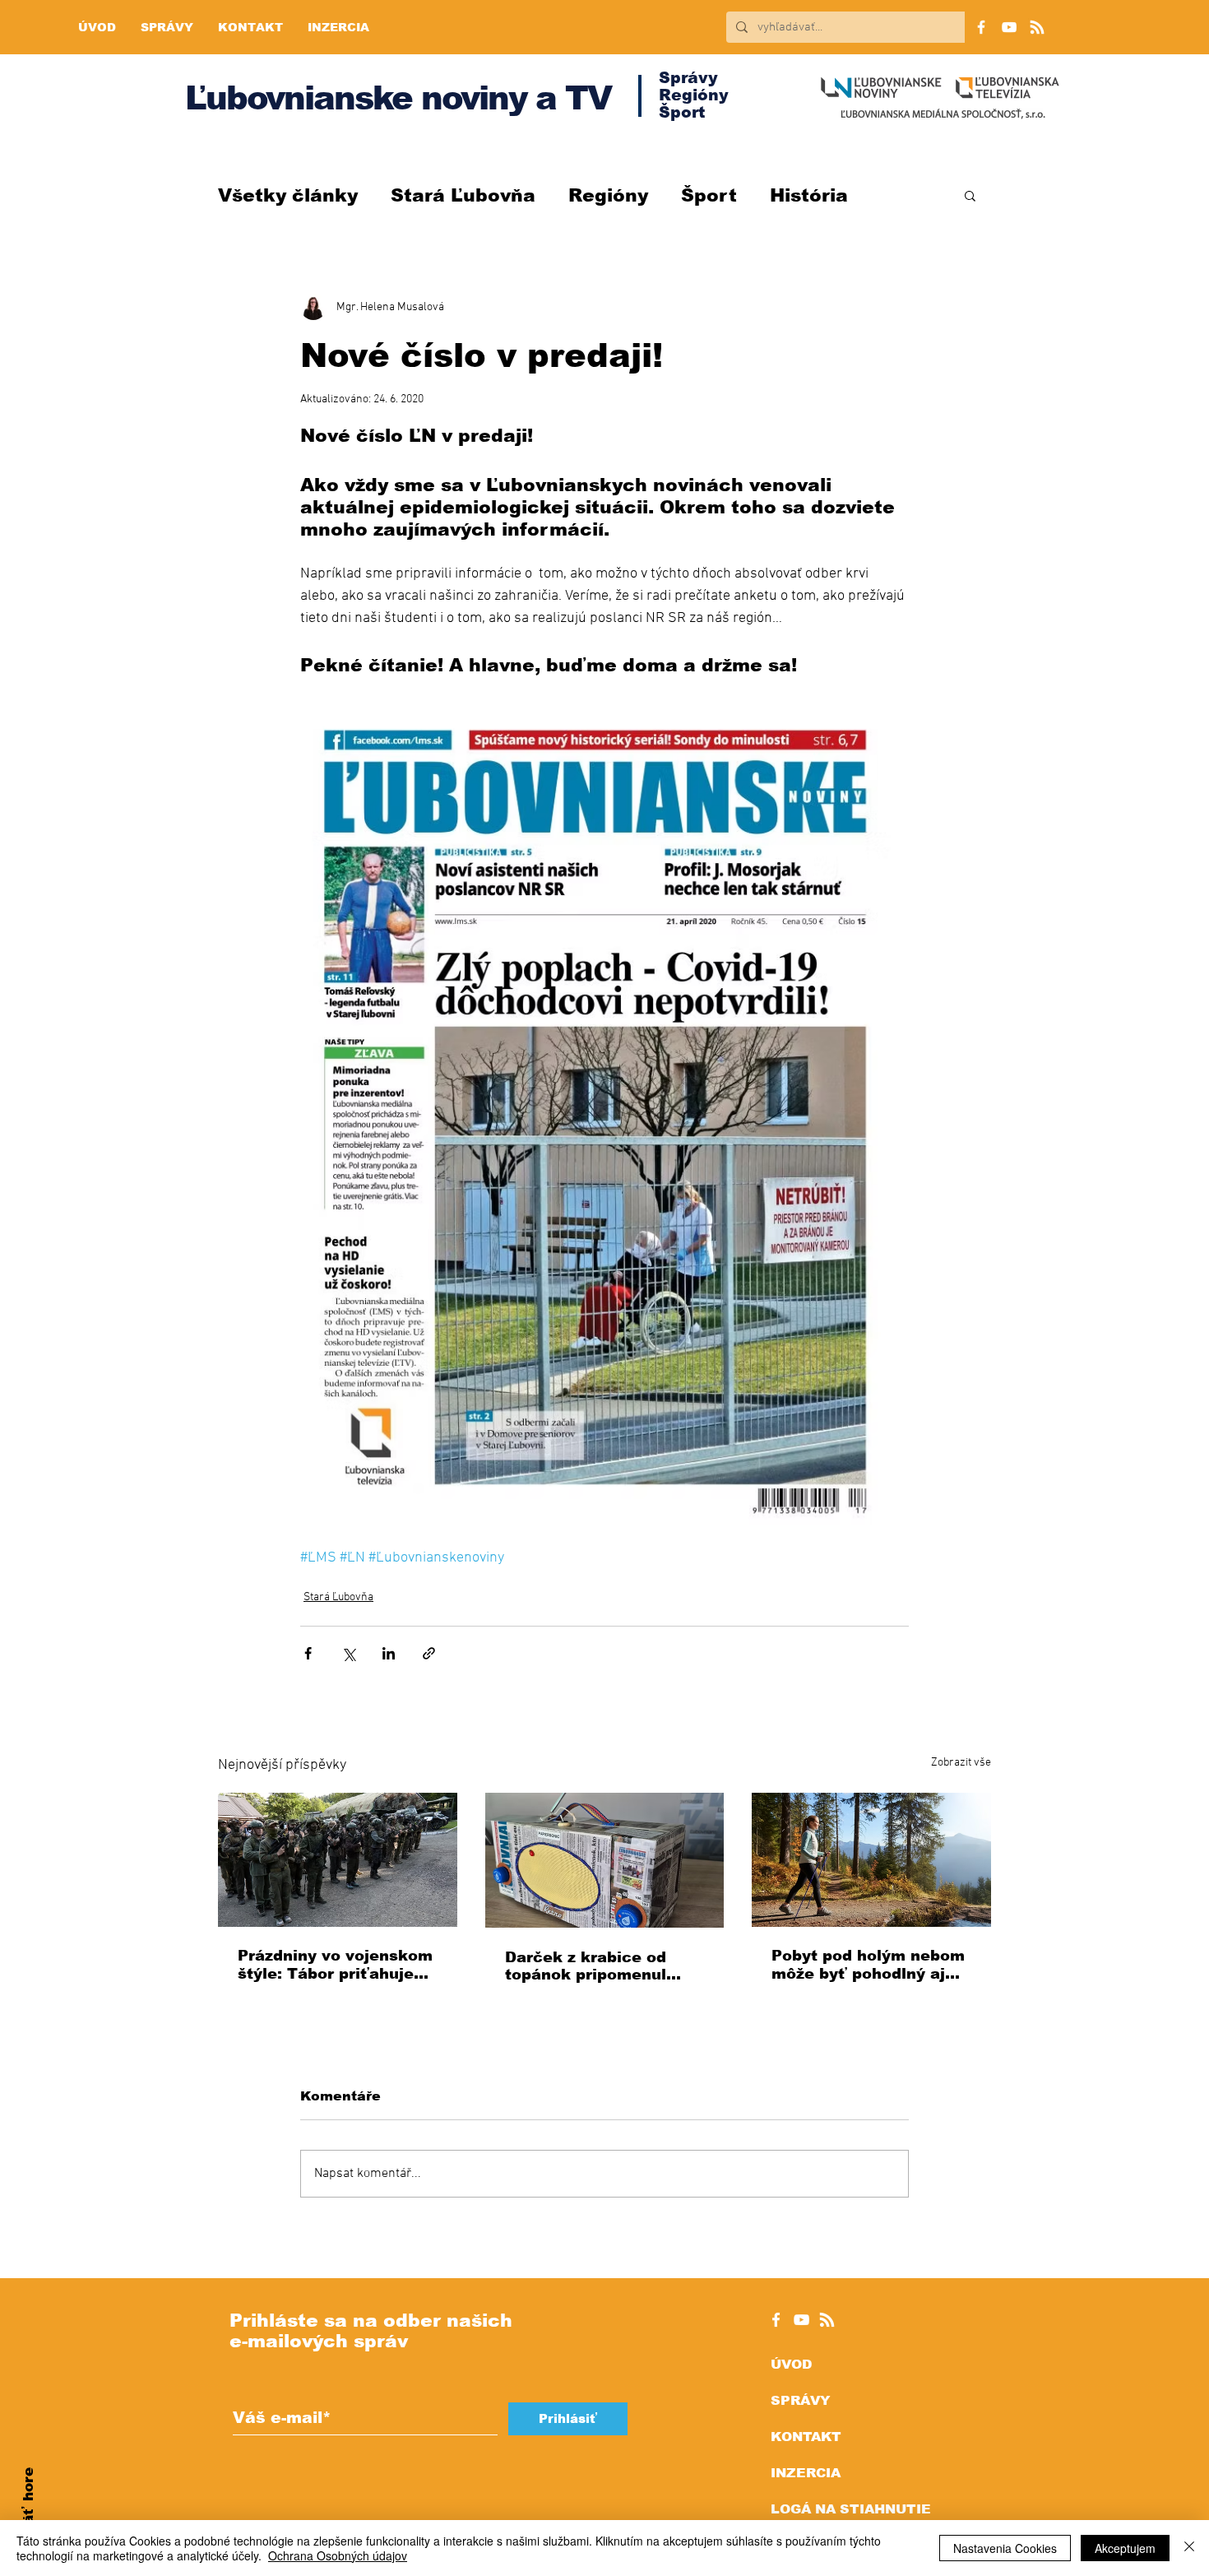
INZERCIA (806, 2473)
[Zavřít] (1189, 2548)
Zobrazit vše (961, 1763)
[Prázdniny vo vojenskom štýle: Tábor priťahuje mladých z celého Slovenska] (338, 1860)
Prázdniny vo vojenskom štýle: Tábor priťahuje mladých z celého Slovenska (335, 1965)
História (809, 195)
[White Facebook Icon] (776, 2320)
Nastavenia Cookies (1005, 2548)
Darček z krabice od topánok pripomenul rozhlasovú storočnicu (594, 1966)
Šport (709, 195)
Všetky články (288, 195)
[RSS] (1037, 27)
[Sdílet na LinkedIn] (389, 1653)
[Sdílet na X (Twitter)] (348, 1653)
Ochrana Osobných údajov (338, 2555)
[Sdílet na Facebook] (308, 1653)
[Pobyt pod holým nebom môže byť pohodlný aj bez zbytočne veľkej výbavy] (871, 1860)
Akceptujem (1125, 2548)
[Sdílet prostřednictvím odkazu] (429, 1653)
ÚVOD (791, 2364)
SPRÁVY (800, 2400)
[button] (970, 195)
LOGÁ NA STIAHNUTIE (851, 2509)
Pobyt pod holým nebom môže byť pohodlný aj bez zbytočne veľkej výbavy (868, 1965)
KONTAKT (806, 2437)
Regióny (608, 195)
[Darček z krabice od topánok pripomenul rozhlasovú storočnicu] (605, 1860)
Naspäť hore (28, 2515)
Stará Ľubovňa (463, 195)
